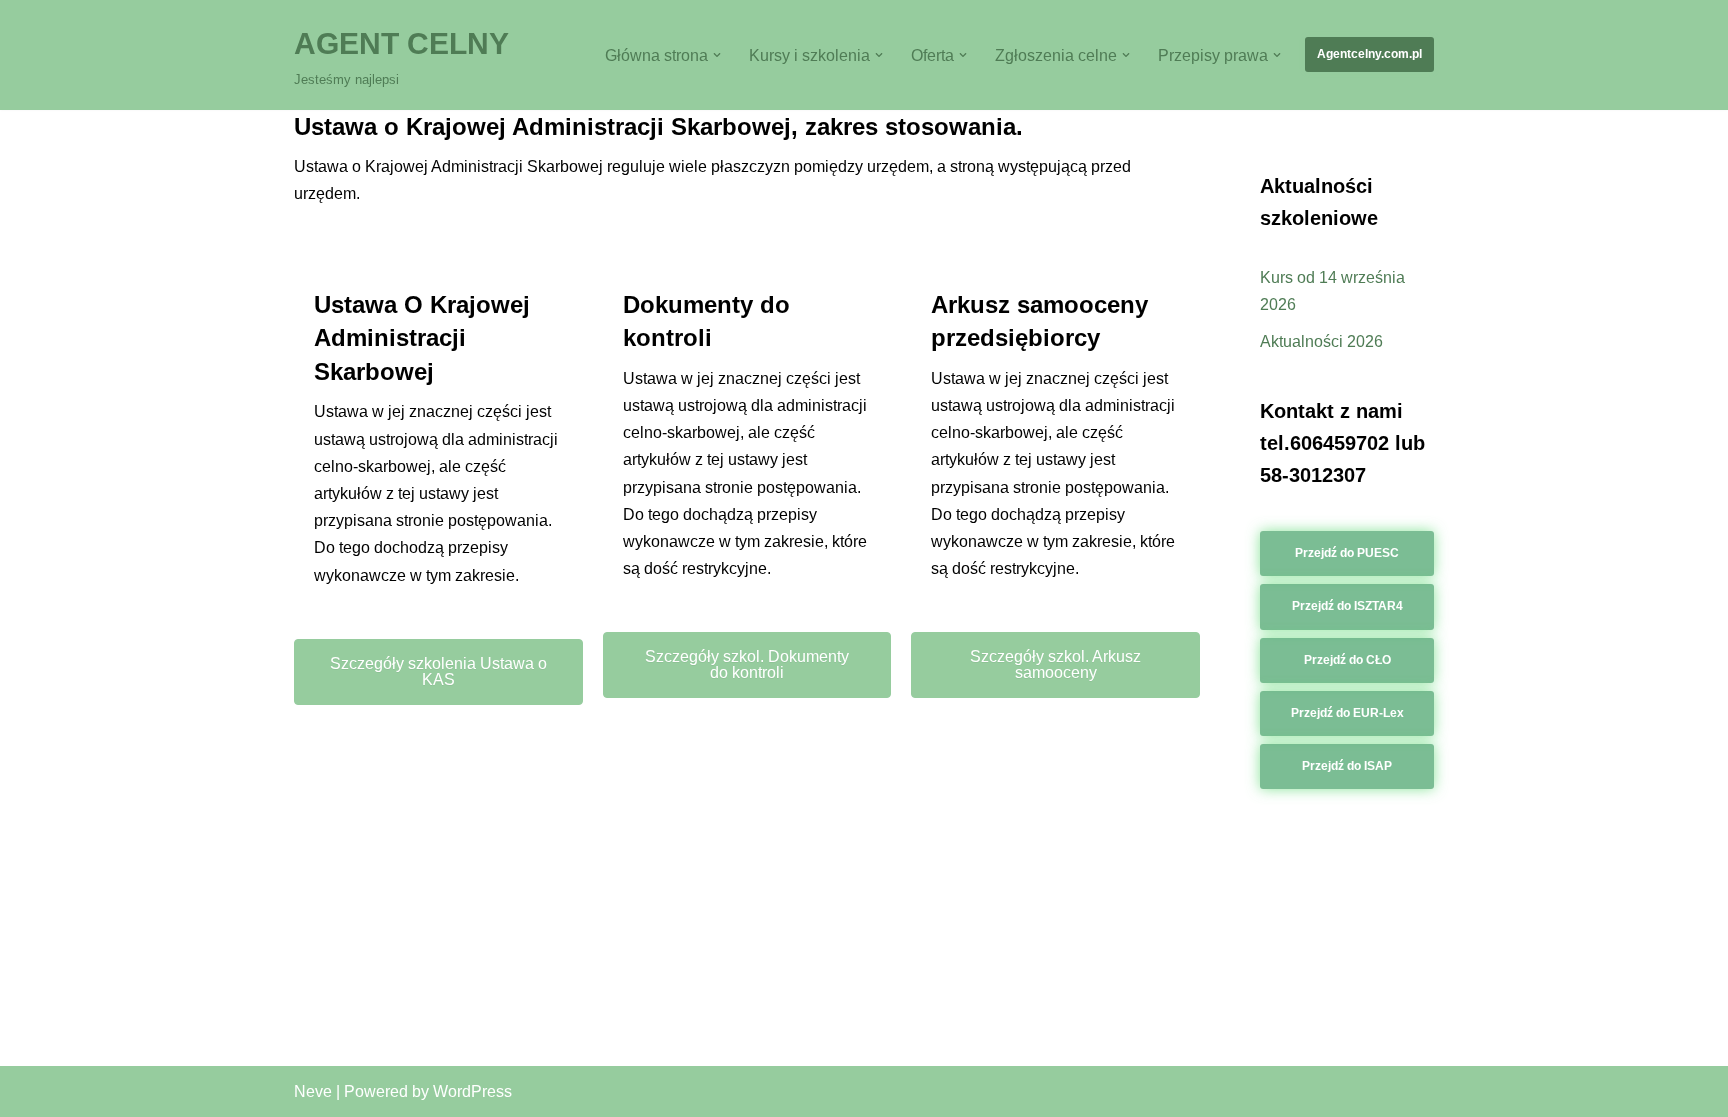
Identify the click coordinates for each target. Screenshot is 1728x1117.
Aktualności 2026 (1321, 341)
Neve (313, 1091)
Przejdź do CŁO (1347, 660)
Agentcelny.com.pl (1369, 54)
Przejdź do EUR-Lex (1347, 713)
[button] (717, 55)
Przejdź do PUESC (1347, 553)
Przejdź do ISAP (1347, 766)
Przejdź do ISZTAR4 (1347, 606)
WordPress (472, 1091)
